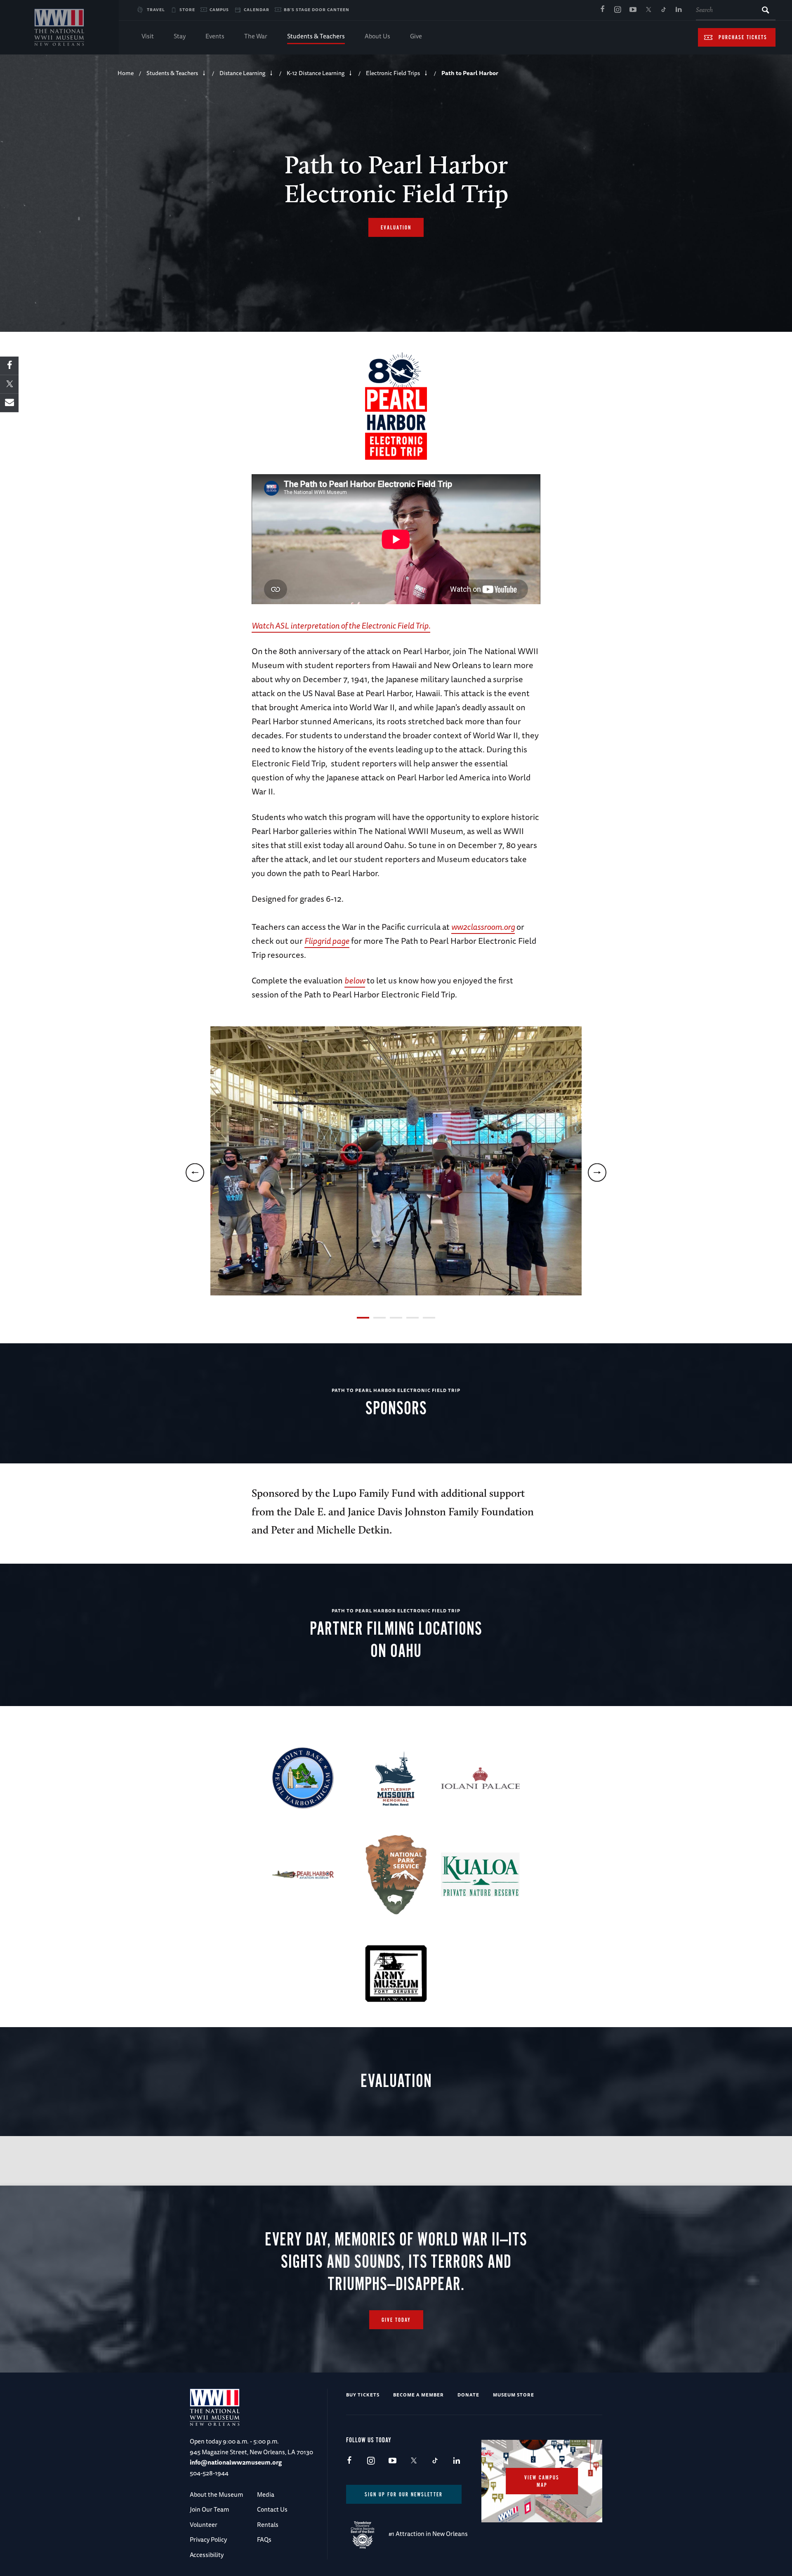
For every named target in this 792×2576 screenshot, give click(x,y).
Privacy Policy (208, 2539)
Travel (156, 9)
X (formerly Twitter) (648, 10)
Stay (180, 36)
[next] (597, 1173)
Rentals (268, 2525)
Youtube (633, 10)
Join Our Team (209, 2509)
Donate (468, 2395)
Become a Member (418, 2395)
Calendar (257, 9)
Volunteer (204, 2525)
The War (256, 36)
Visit (148, 36)
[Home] (59, 27)
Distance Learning (242, 73)
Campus (219, 9)
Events (215, 36)
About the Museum (216, 2494)
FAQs (264, 2539)
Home (126, 73)
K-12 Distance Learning (316, 73)
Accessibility (207, 2555)
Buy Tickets (363, 2395)
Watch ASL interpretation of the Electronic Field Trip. (341, 625)
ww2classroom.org (483, 927)
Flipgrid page (327, 941)
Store (187, 9)
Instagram (618, 10)
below (355, 980)
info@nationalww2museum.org (236, 2462)
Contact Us (272, 2509)
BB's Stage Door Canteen (317, 9)
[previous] (195, 1173)
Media (266, 2494)
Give (416, 36)
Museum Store (514, 2395)
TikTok (663, 10)
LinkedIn (679, 10)
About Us (377, 36)
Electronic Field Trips (393, 73)
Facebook (602, 10)
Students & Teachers (316, 36)
